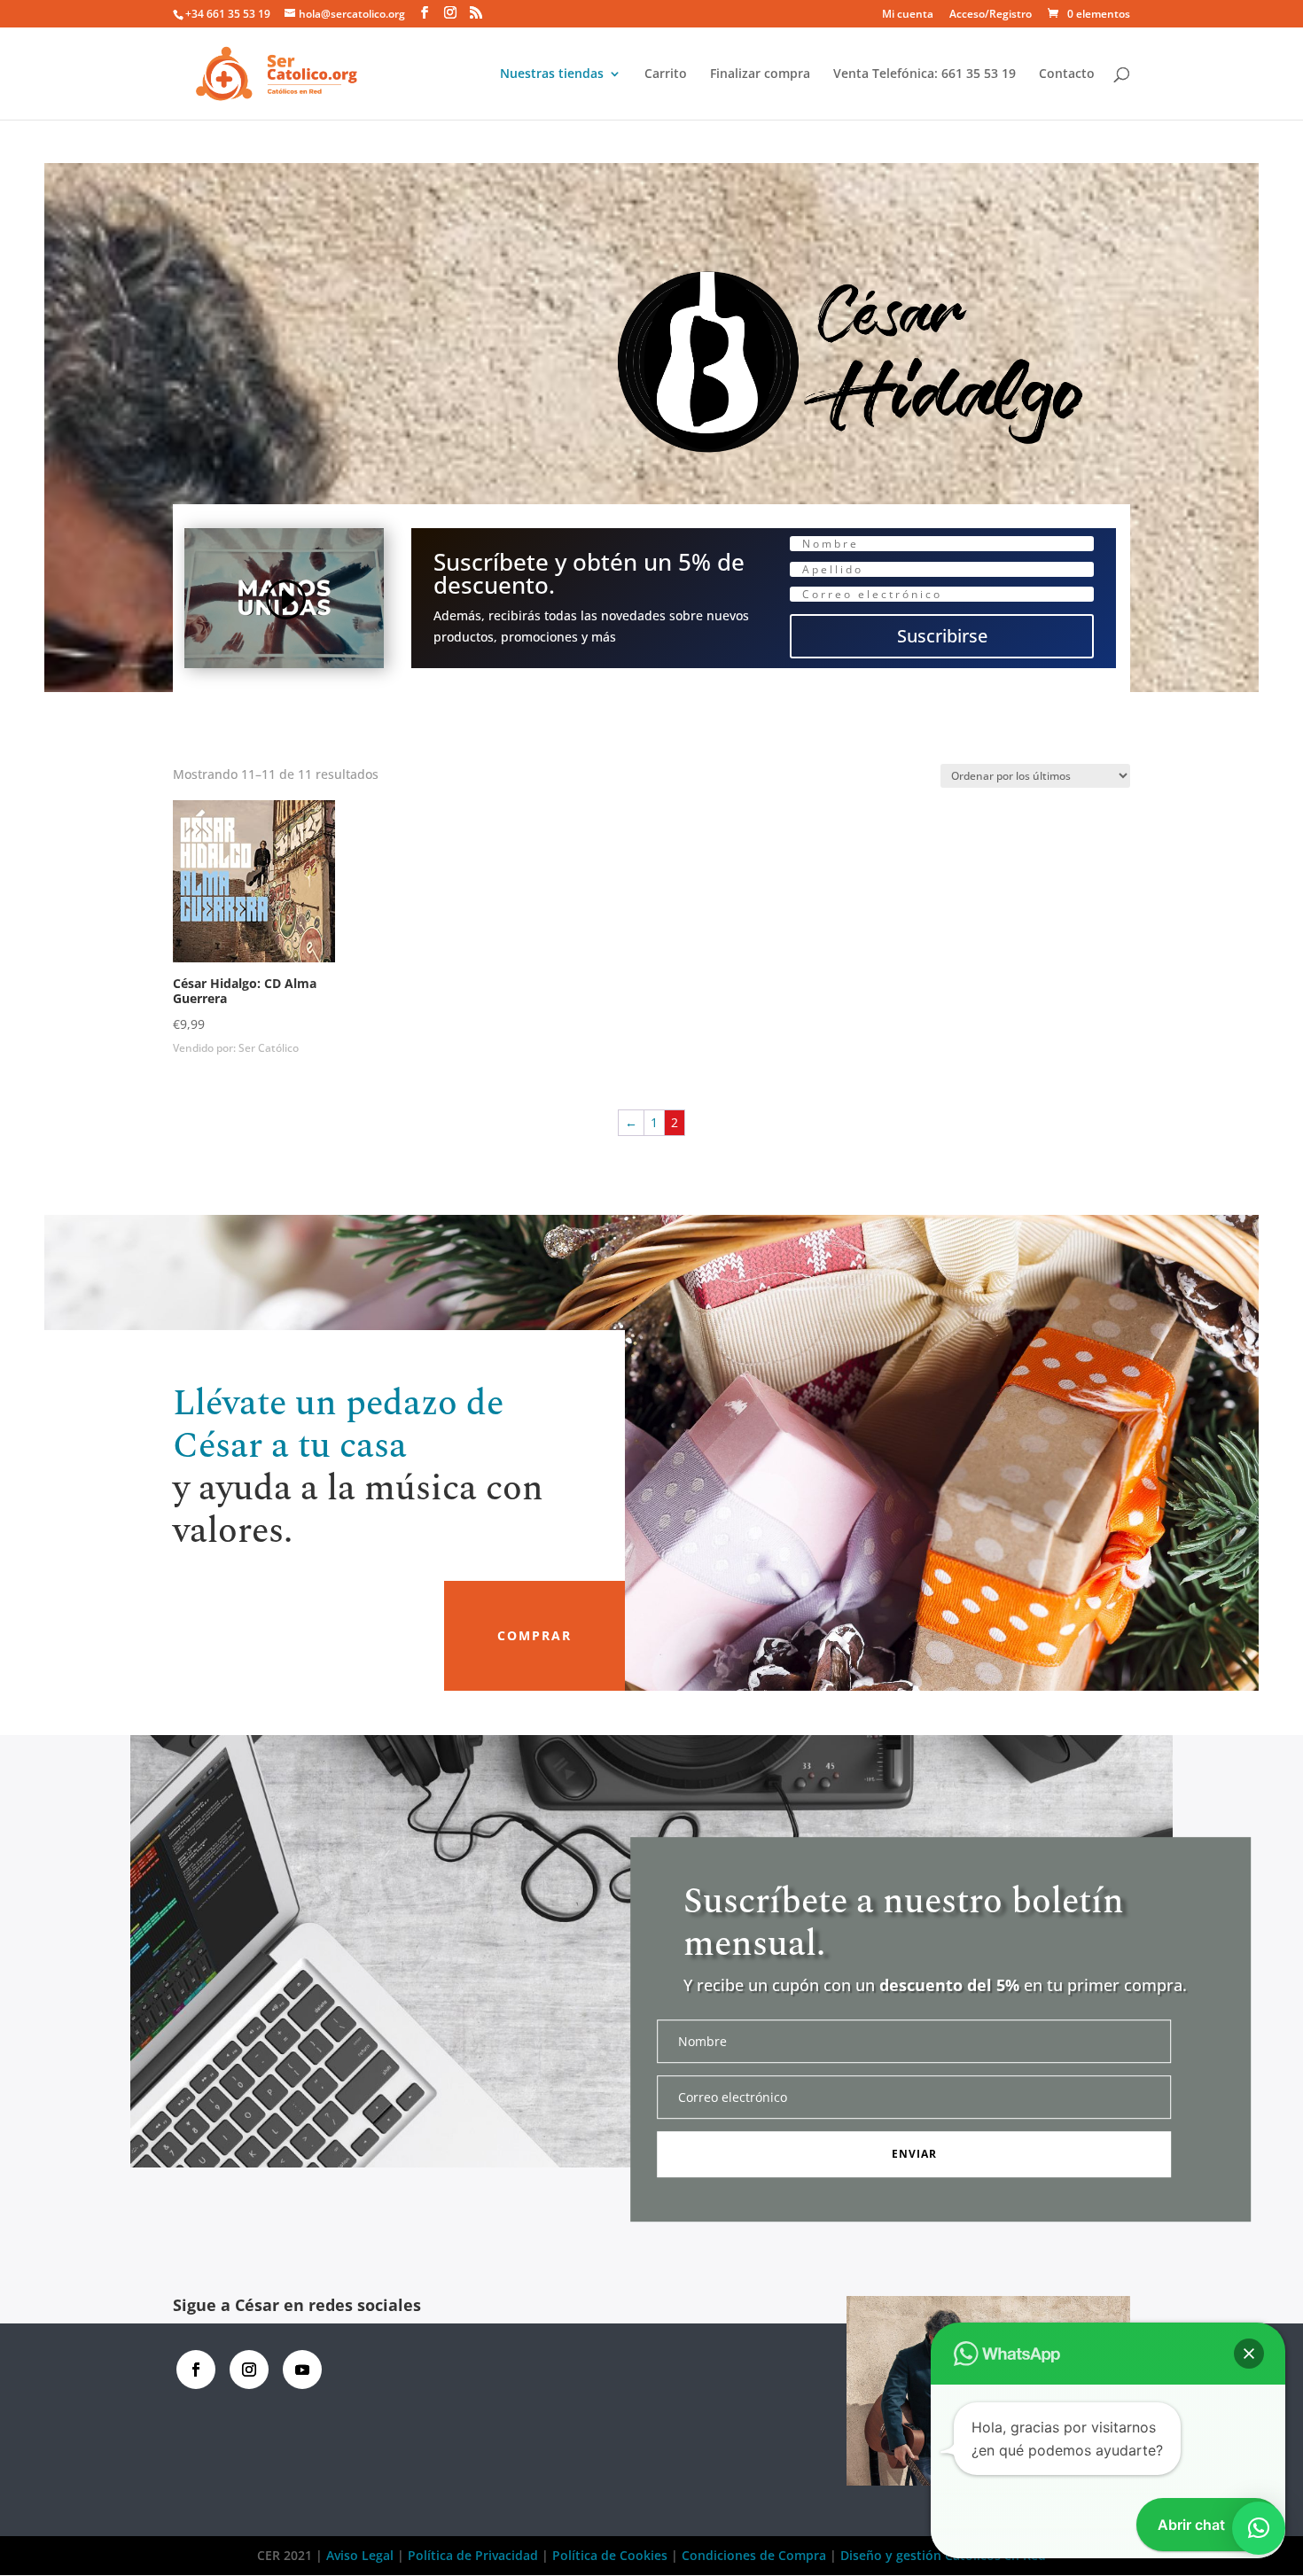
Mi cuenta (908, 15)
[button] (1249, 2354)
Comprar (534, 1635)
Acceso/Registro (991, 15)
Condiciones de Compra (754, 2555)
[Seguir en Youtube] (302, 2370)
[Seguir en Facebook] (196, 2370)
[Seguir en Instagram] (249, 2370)
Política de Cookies (610, 2555)
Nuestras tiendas (552, 74)
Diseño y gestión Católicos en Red (943, 2555)
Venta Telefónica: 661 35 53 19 (925, 74)
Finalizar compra (760, 74)
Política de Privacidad (473, 2555)
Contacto (1067, 74)
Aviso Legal (362, 2555)
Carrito (666, 74)
